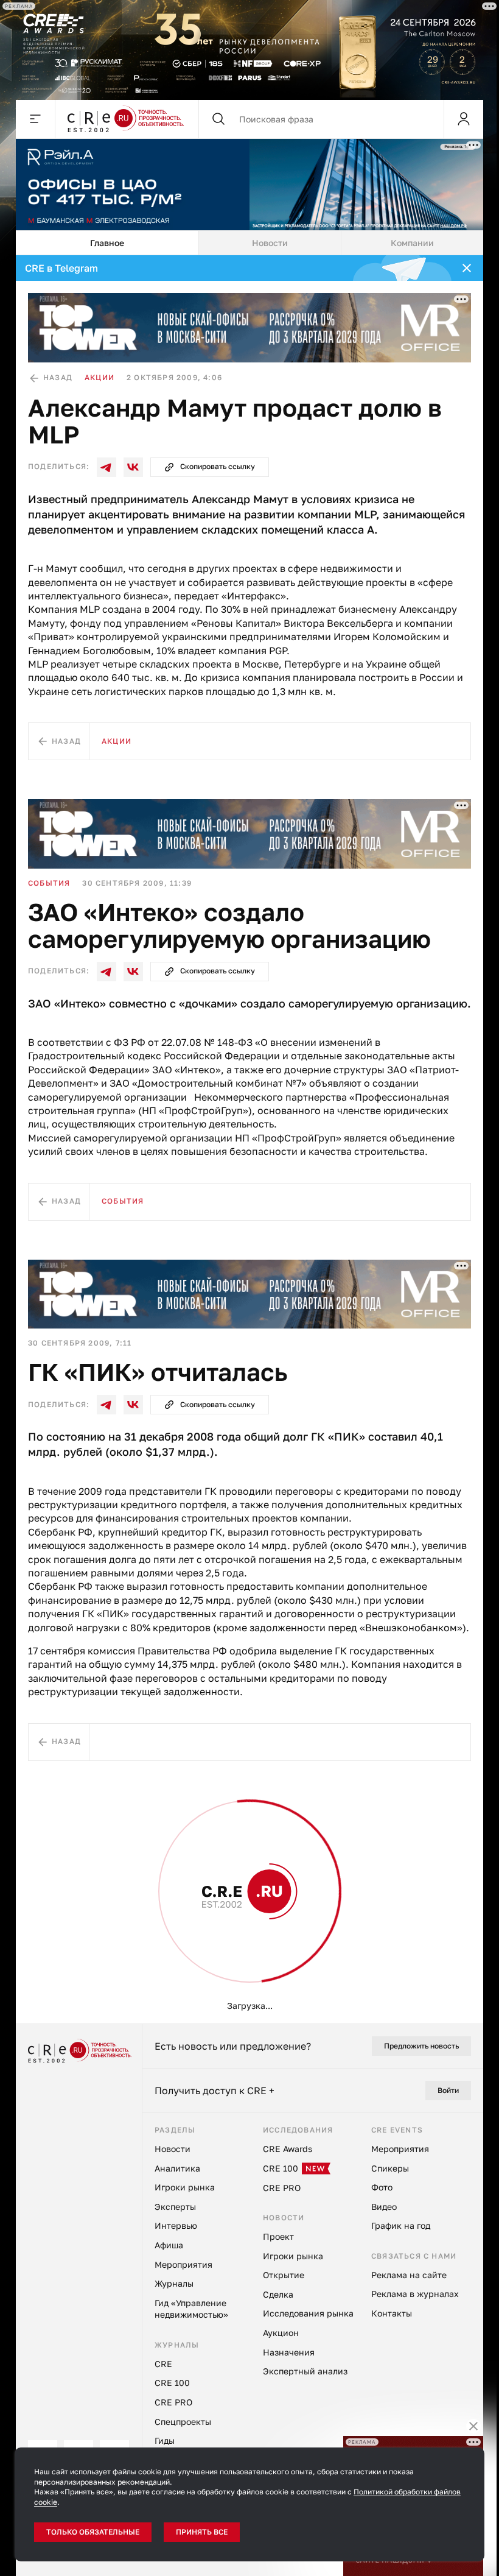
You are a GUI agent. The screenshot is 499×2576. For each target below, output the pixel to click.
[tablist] (249, 243)
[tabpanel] (249, 1139)
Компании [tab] (412, 243)
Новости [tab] (270, 243)
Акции (99, 377)
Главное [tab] (107, 243)
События (49, 883)
